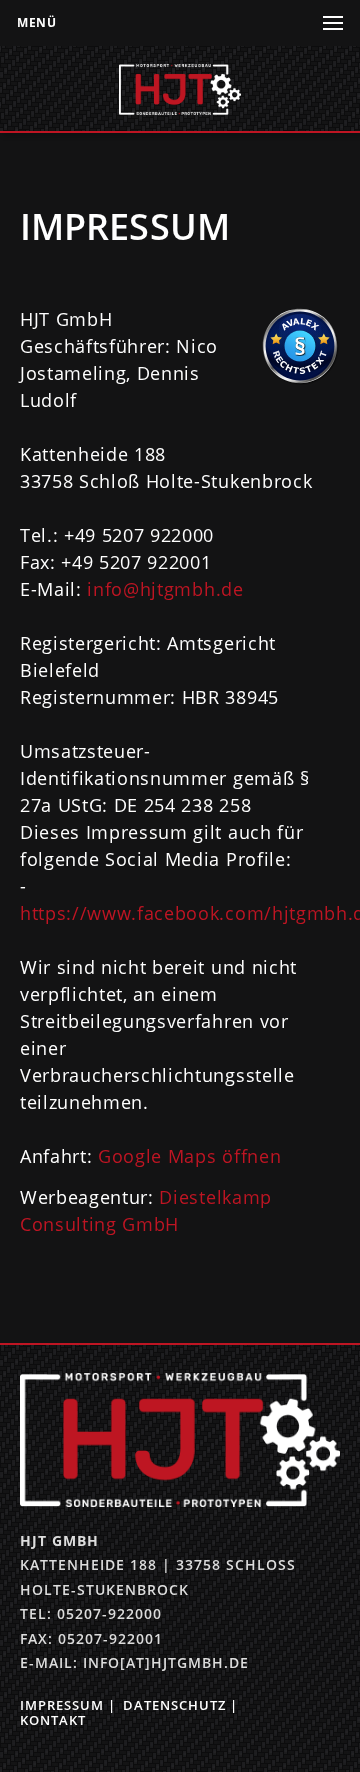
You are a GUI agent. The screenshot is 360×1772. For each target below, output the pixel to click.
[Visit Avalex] (300, 379)
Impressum (62, 1705)
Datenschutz (174, 1705)
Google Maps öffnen (189, 1156)
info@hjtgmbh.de (165, 589)
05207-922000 (109, 1613)
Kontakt (53, 1720)
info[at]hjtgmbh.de (166, 1662)
